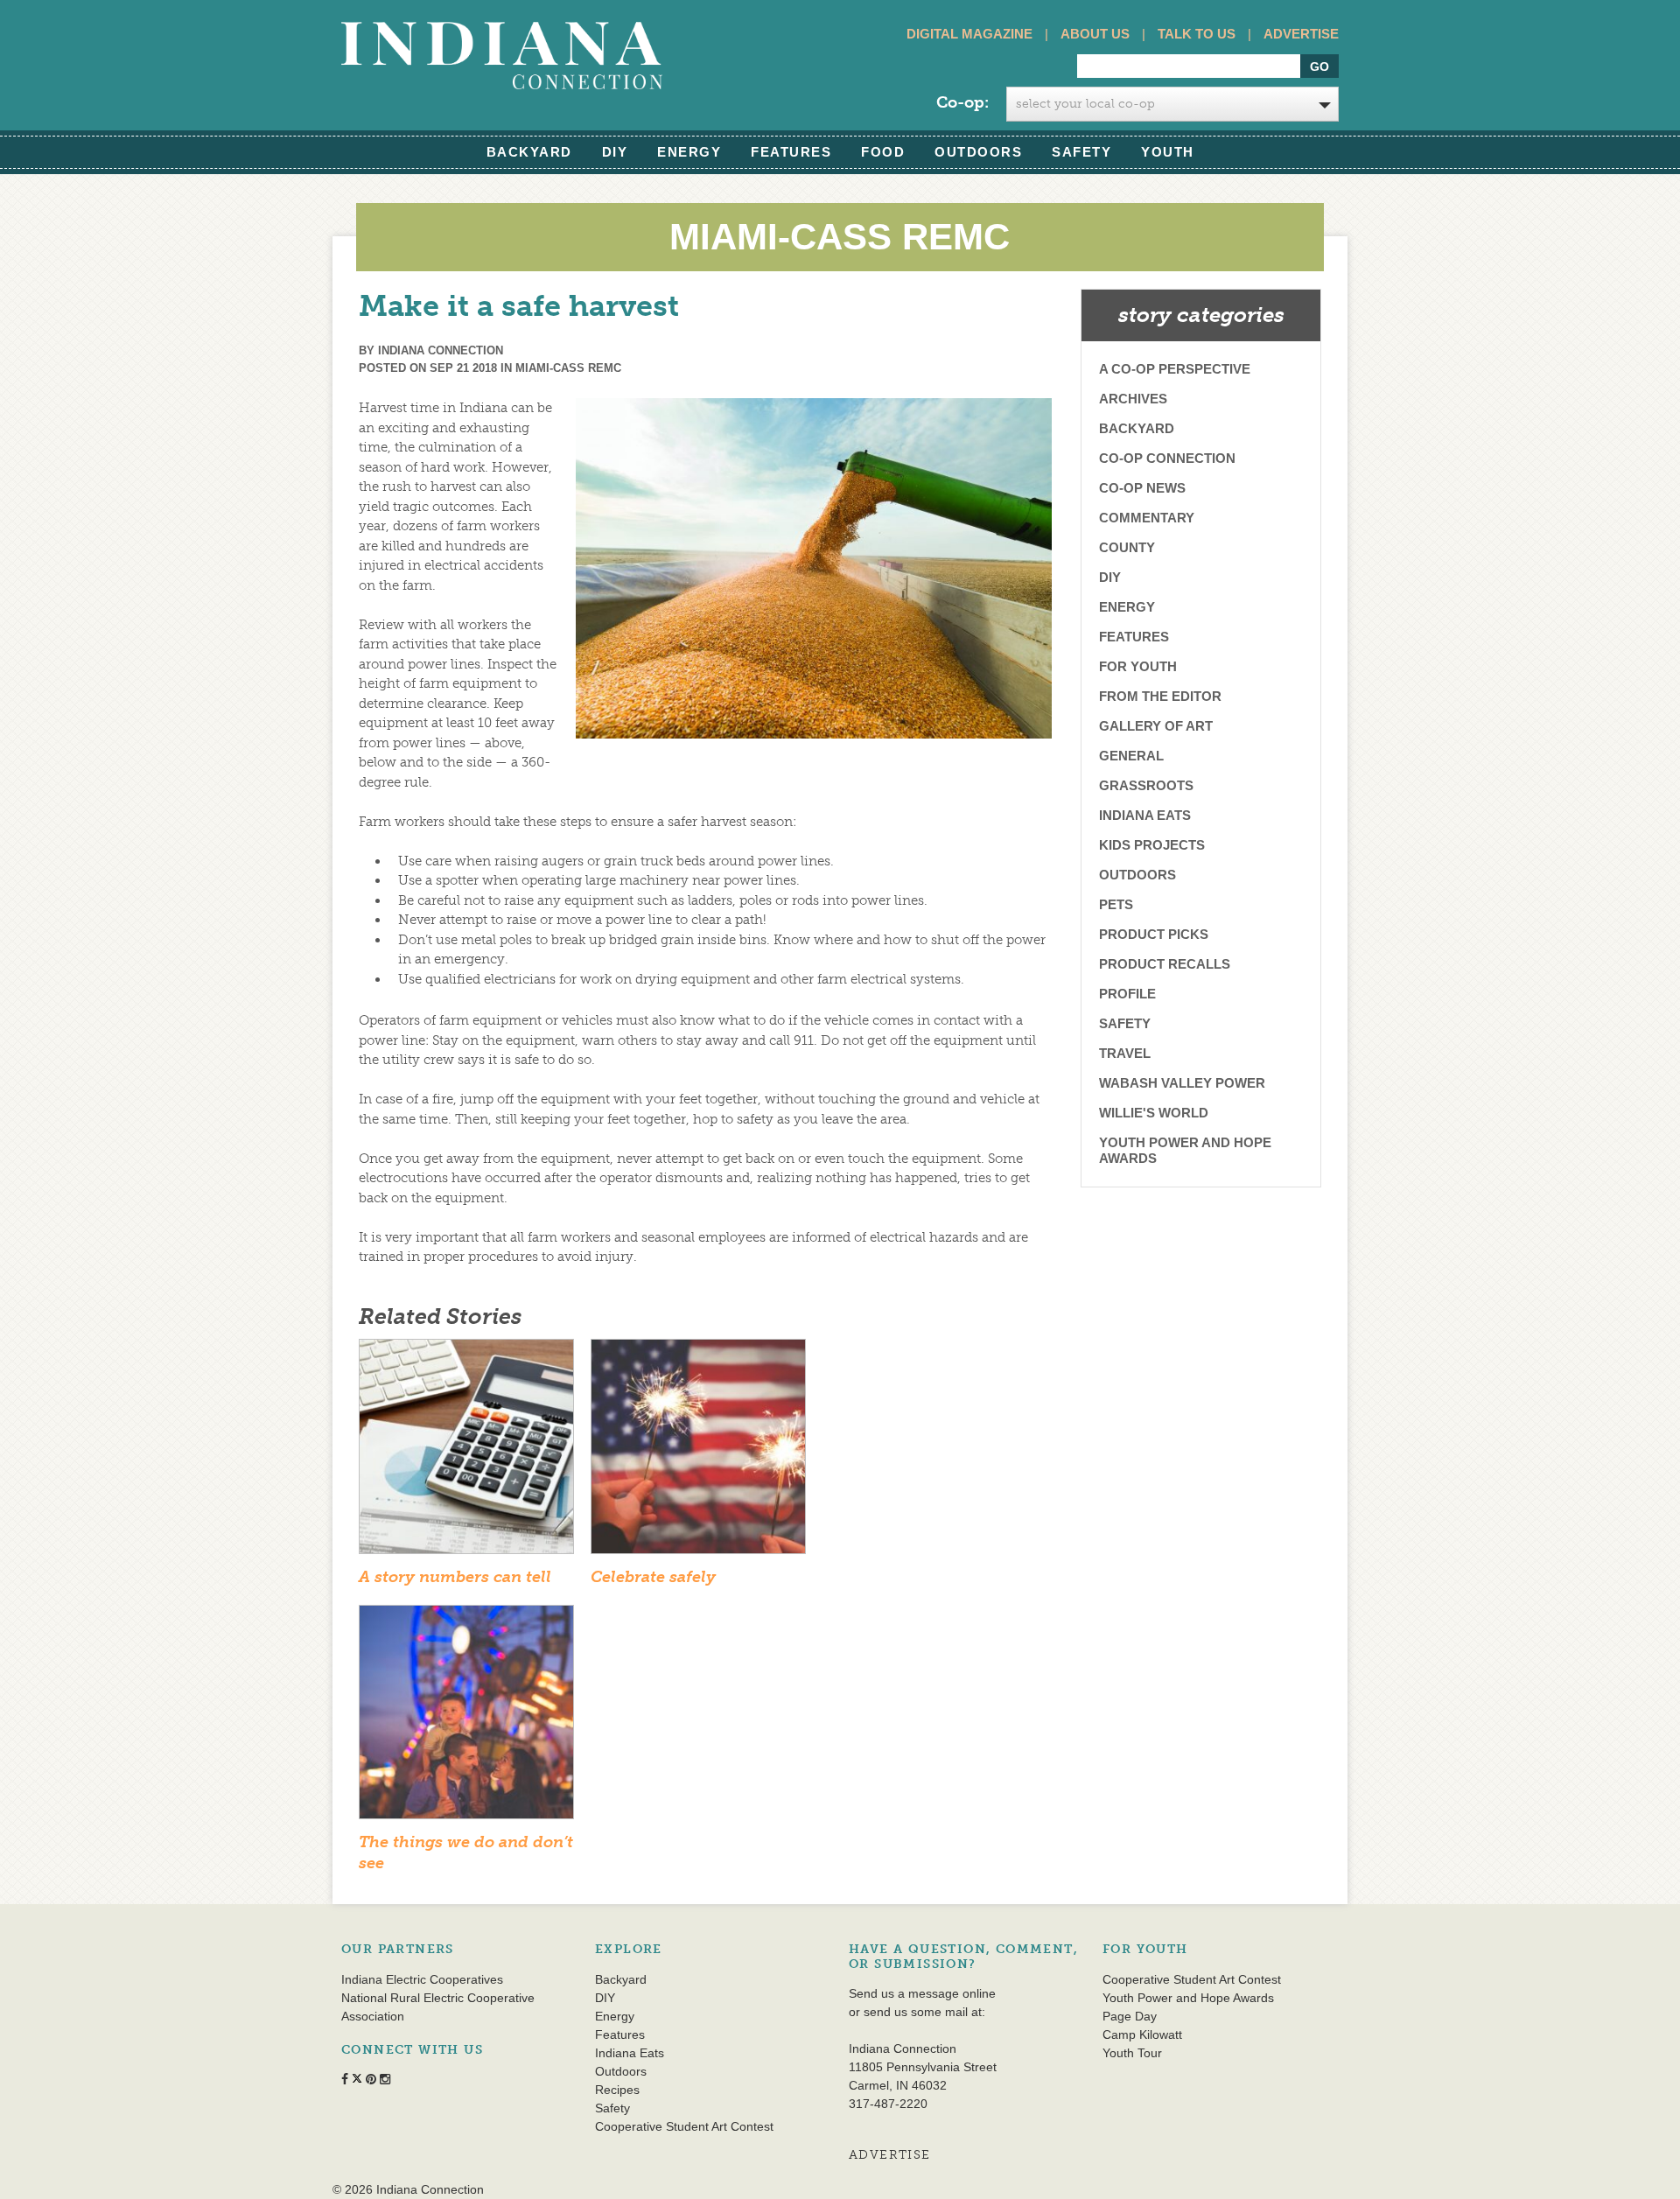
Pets (1116, 904)
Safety (1081, 152)
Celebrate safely (653, 1577)
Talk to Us (1197, 34)
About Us (1095, 34)
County (1127, 547)
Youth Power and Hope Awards (1185, 1150)
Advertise (1301, 34)
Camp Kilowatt (1142, 2034)
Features (791, 152)
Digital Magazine (969, 34)
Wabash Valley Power (1182, 1083)
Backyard (529, 152)
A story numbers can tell (455, 1577)
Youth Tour (1132, 2053)
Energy (689, 152)
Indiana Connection (441, 350)
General (1131, 756)
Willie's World (1154, 1113)
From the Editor (1160, 696)
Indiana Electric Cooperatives (422, 1979)
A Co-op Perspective (1175, 369)
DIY (615, 152)
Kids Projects (1152, 845)
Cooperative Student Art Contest (684, 2126)
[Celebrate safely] (698, 1452)
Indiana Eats (1145, 815)
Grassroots (1146, 785)
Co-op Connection (1167, 458)
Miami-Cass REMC (568, 368)
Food (883, 152)
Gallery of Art (1156, 726)
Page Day (1130, 2016)
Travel (1125, 1053)
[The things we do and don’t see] (466, 1718)
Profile (1127, 994)
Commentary (1147, 518)
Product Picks (1154, 934)
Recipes (617, 2090)
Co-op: (962, 102)
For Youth (1138, 666)
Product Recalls (1165, 964)
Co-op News (1142, 488)
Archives (1133, 399)
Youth (1168, 152)
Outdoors (978, 152)
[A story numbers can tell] (466, 1452)
